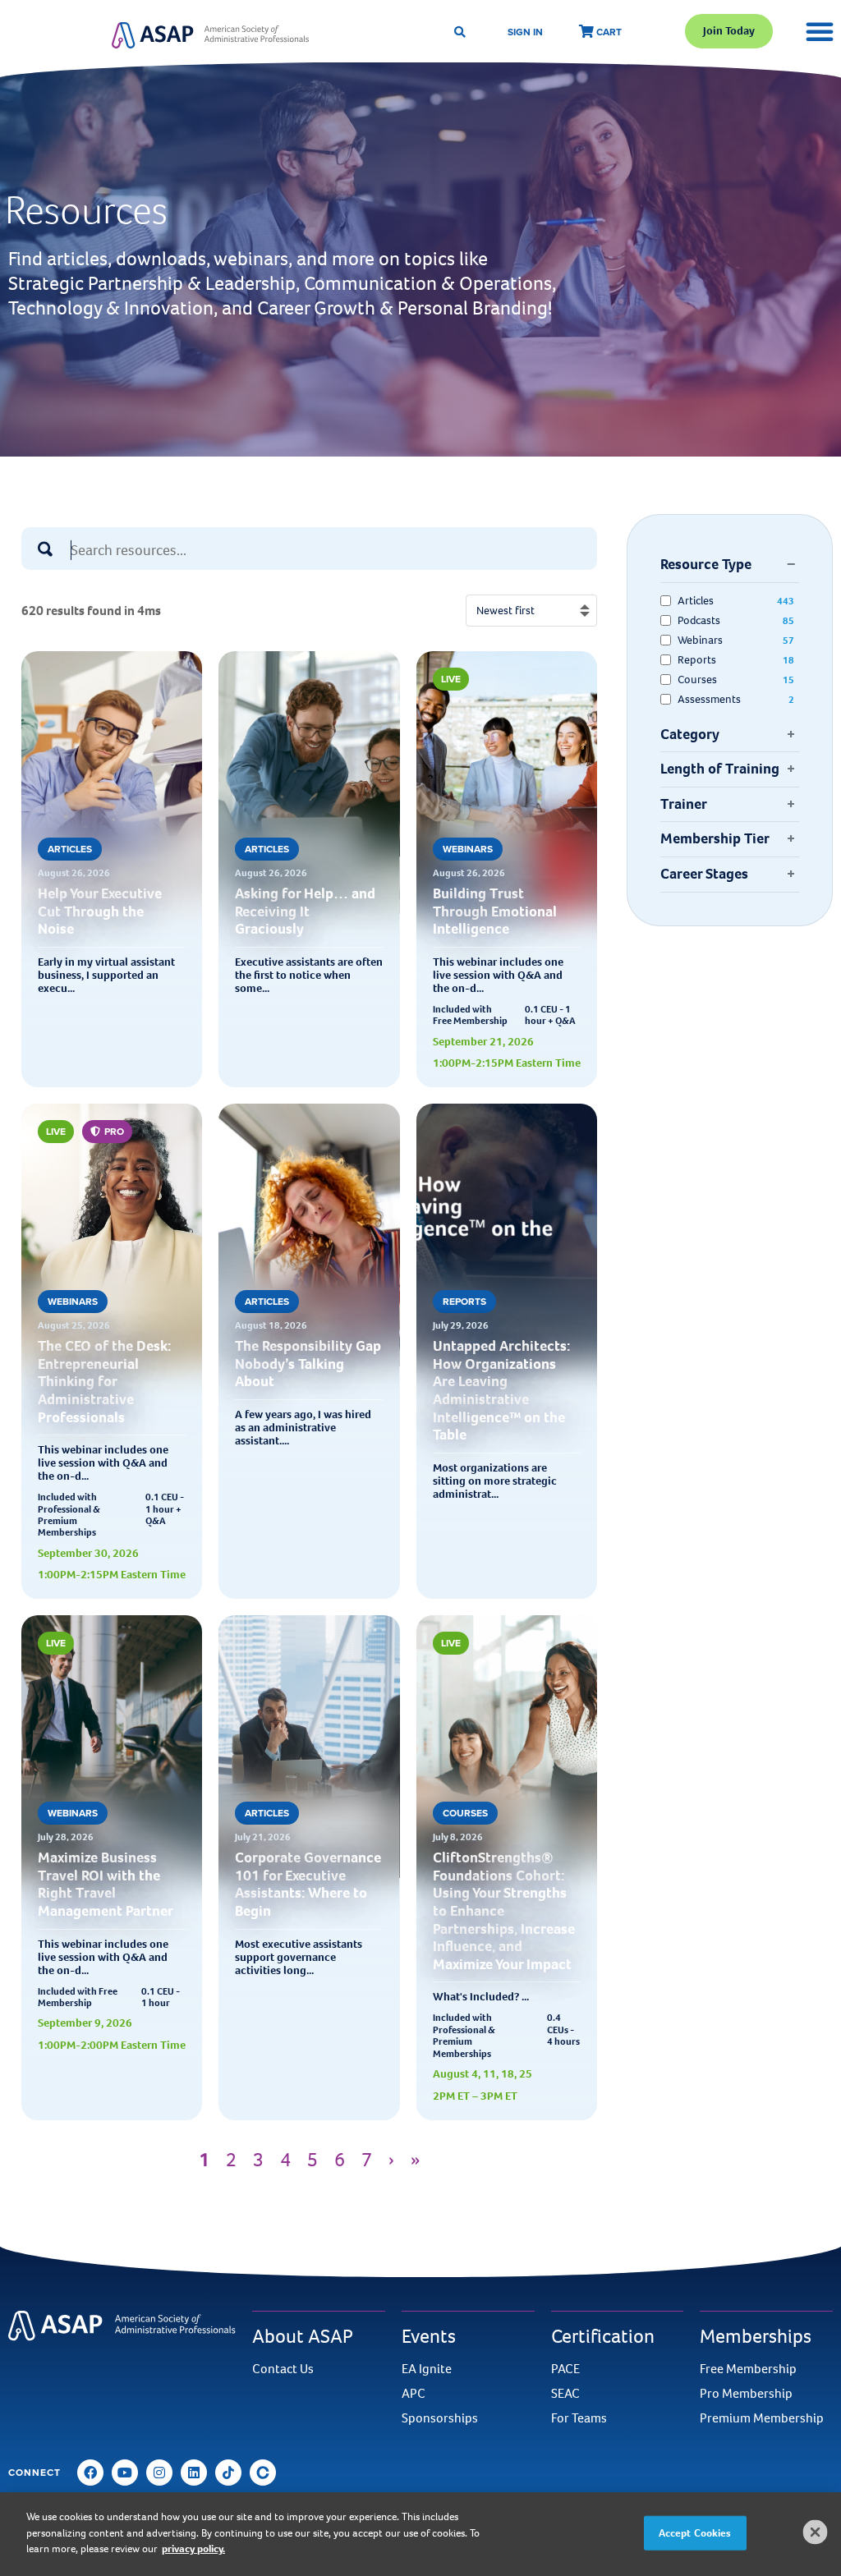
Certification (603, 2336)
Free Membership (748, 2369)
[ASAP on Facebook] (90, 2473)
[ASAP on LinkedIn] (194, 2473)
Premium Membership (762, 2418)
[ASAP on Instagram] (159, 2473)
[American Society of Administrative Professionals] (210, 35)
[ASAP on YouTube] (125, 2473)
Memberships (756, 2336)
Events (429, 2336)
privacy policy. (193, 2548)
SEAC (565, 2394)
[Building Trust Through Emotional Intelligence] (507, 909)
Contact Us (283, 2369)
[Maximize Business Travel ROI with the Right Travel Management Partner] (112, 1873)
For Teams (579, 2418)
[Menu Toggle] (820, 31)
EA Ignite (427, 2369)
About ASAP (303, 2336)
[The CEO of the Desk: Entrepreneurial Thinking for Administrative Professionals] (112, 1362)
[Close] (816, 2532)
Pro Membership (746, 2394)
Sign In (525, 32)
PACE (565, 2369)
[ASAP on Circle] (263, 2473)
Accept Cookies (695, 2533)
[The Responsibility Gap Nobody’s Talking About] (309, 1362)
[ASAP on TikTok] (228, 2473)
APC (414, 2394)
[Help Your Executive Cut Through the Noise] (112, 909)
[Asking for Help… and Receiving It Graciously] (309, 909)
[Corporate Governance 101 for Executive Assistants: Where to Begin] (309, 1873)
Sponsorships (440, 2418)
